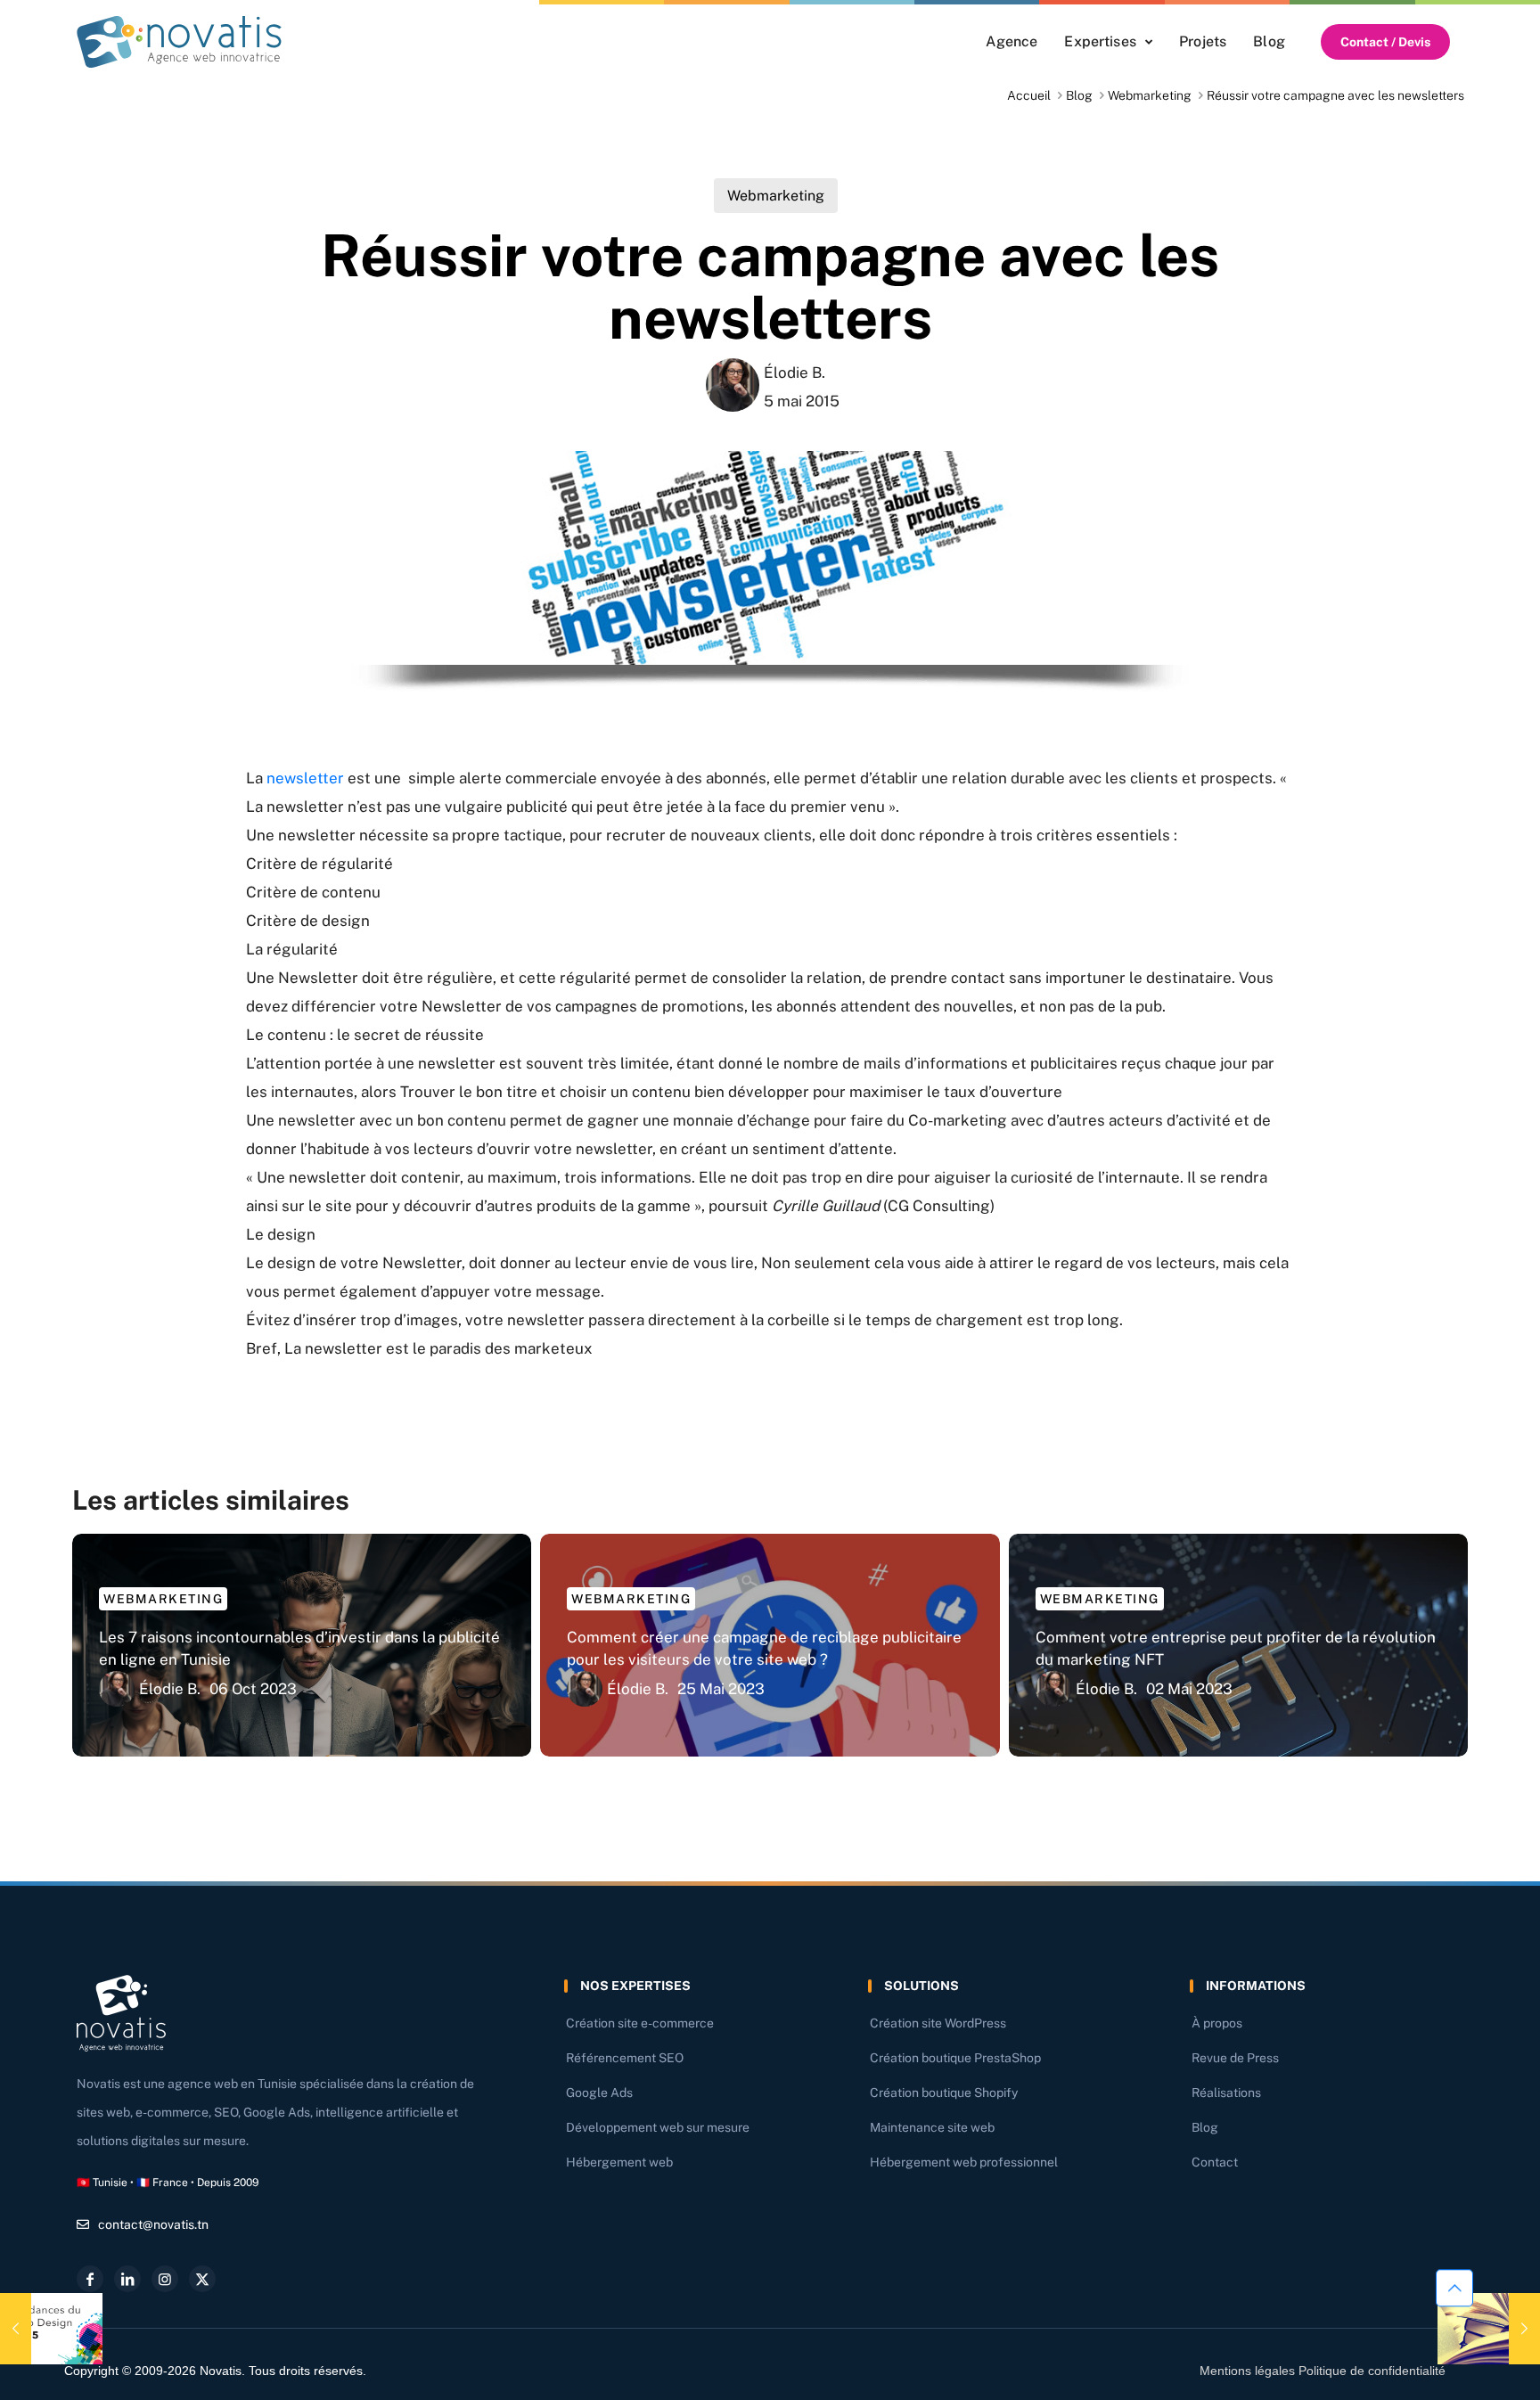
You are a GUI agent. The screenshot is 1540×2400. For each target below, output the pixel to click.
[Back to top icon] (1454, 2292)
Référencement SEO (625, 2058)
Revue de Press (1235, 2058)
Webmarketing (1150, 95)
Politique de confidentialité (1372, 2371)
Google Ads (599, 2093)
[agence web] (179, 42)
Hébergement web (619, 2162)
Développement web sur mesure (658, 2127)
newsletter (305, 778)
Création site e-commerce (640, 2023)
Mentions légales (1247, 2371)
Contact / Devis (1385, 42)
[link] (179, 42)
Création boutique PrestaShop (955, 2058)
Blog (1079, 95)
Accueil (1029, 95)
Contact (1215, 2162)
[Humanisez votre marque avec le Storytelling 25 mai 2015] (1489, 2329)
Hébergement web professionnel (964, 2162)
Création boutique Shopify (944, 2093)
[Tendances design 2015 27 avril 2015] (51, 2329)
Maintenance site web (932, 2127)
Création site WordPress (938, 2023)
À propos (1217, 2023)
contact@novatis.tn (153, 2224)
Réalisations (1226, 2093)
